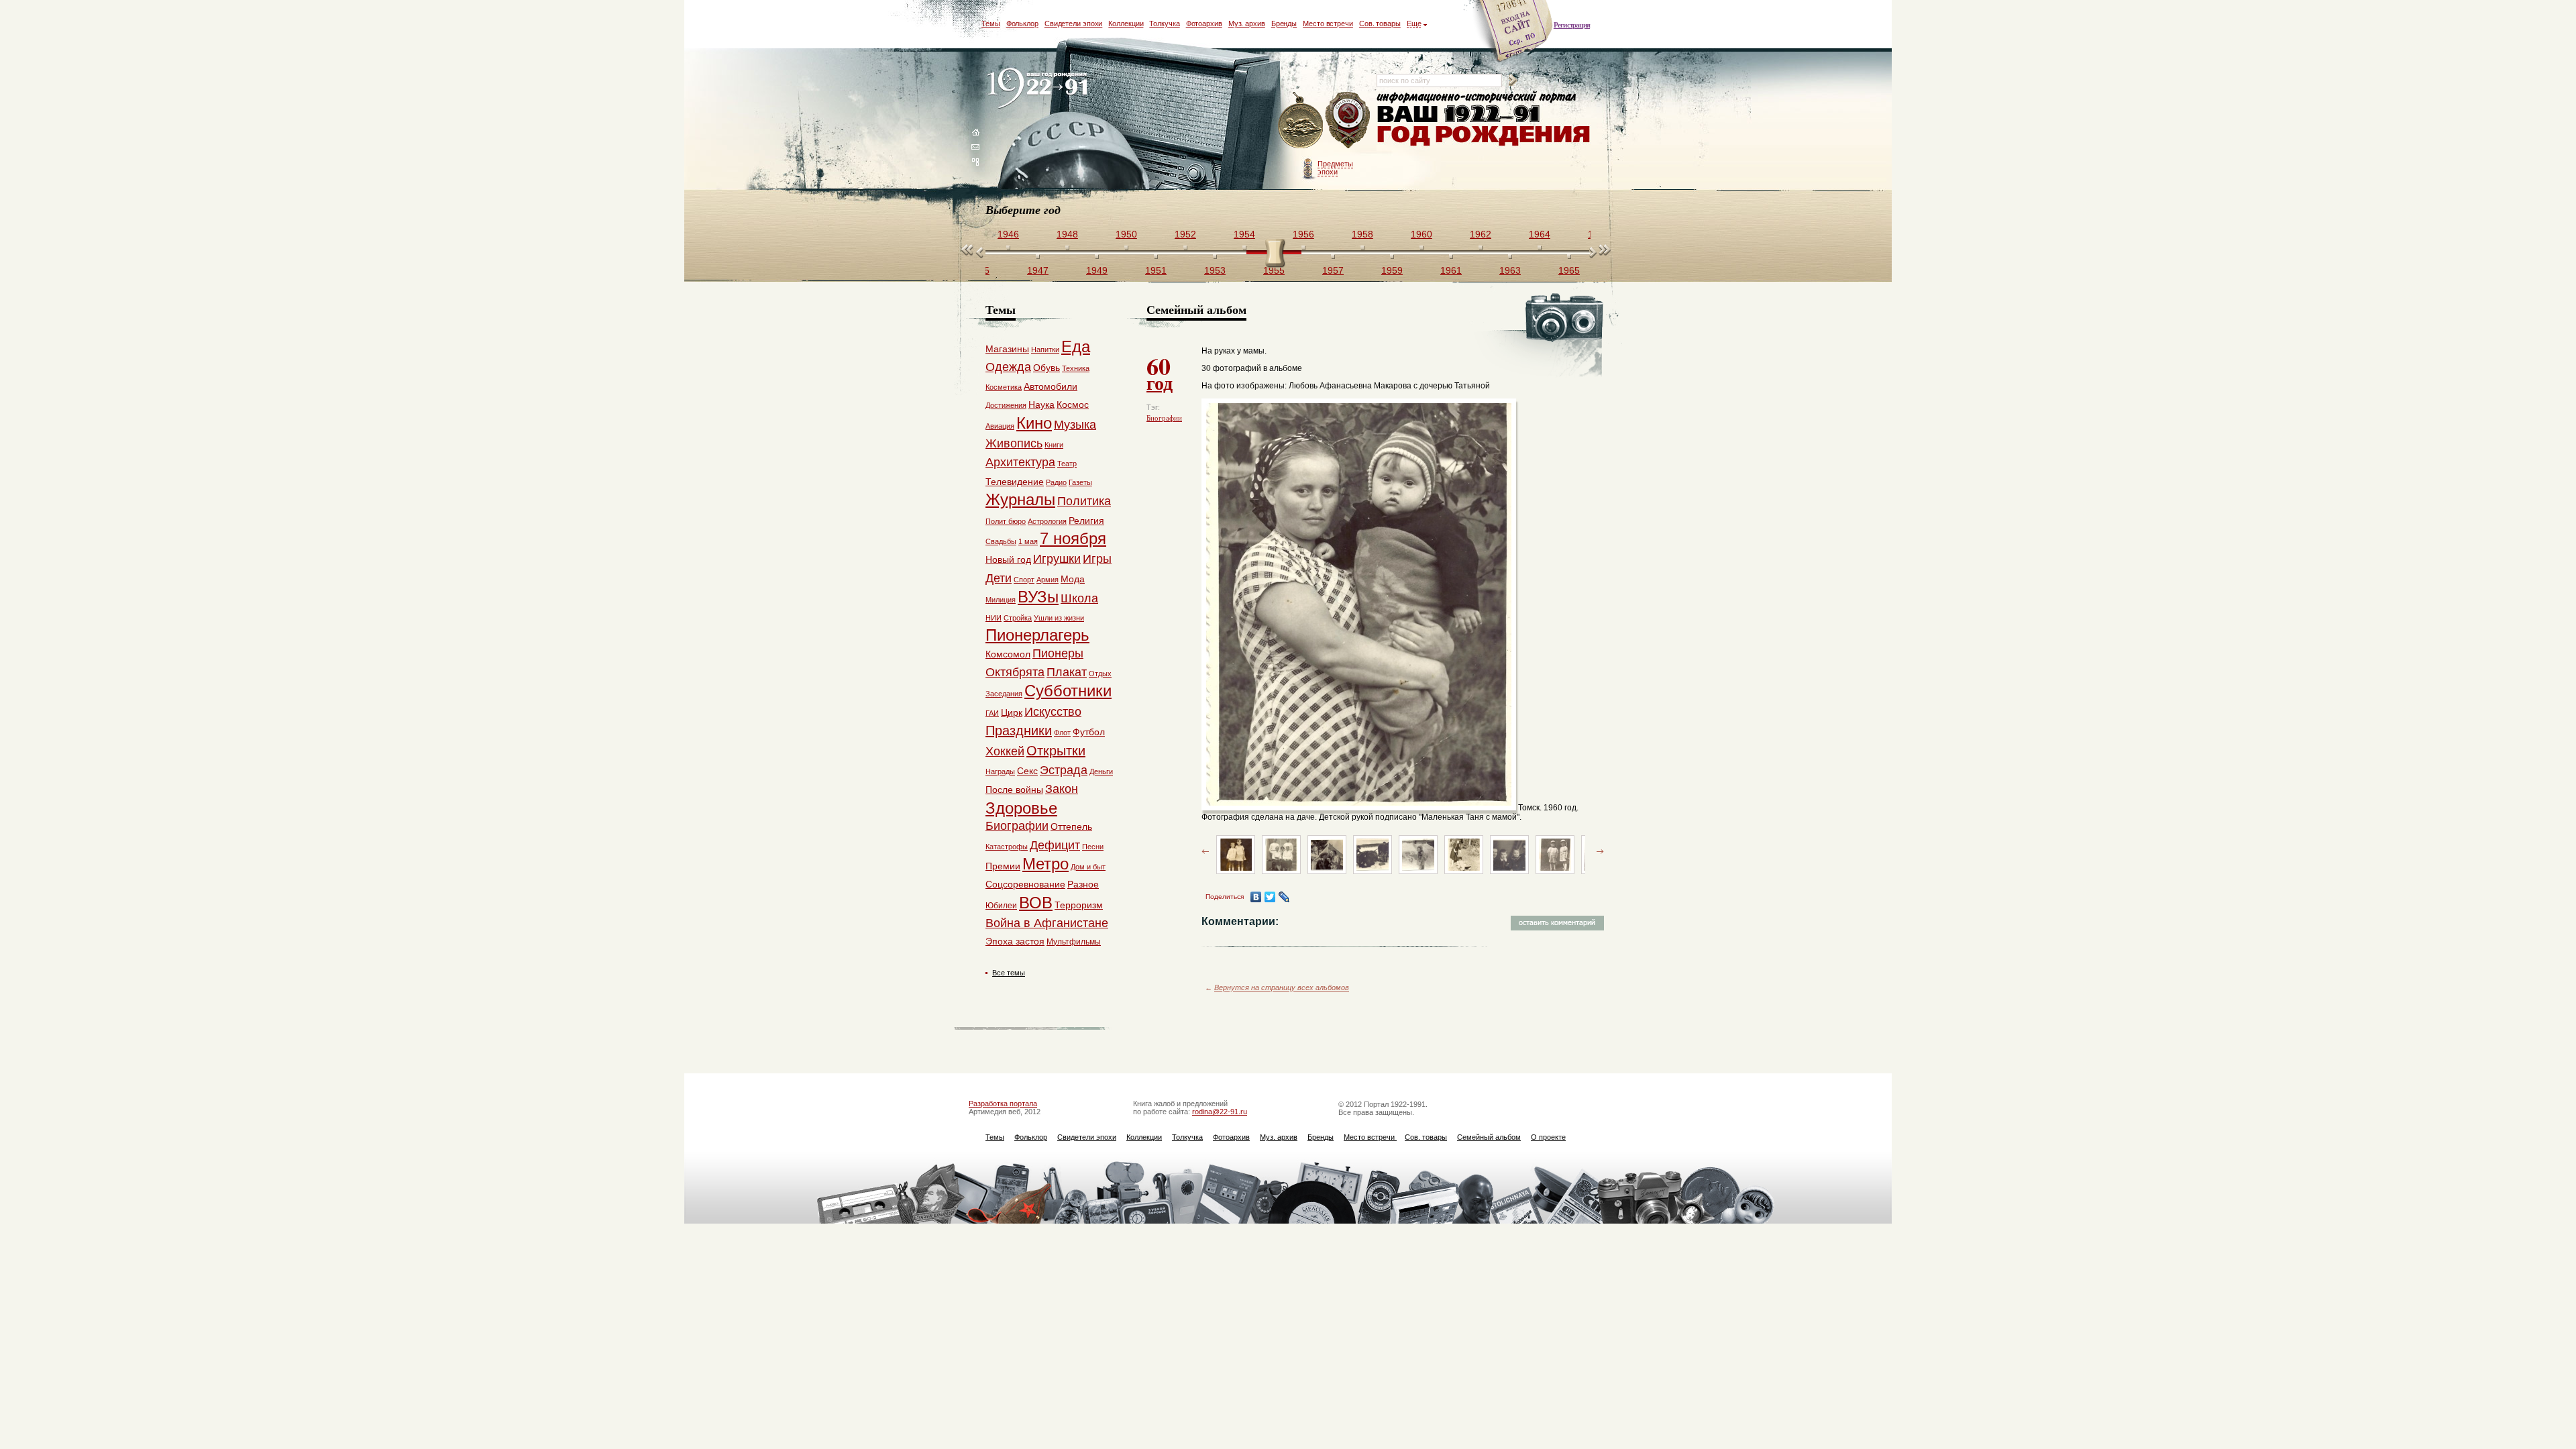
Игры (1097, 559)
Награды (1000, 771)
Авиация (1000, 426)
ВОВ (1036, 903)
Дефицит (1055, 845)
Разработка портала (1003, 1104)
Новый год (1008, 559)
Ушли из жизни (1059, 618)
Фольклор (1022, 23)
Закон (1062, 789)
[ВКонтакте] (1256, 897)
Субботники (1068, 691)
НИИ (994, 618)
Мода (1073, 579)
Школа (1079, 598)
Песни (1093, 847)
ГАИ (992, 713)
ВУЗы (1038, 597)
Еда (1076, 346)
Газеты (1080, 482)
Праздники (1019, 731)
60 (1160, 372)
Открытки (1056, 751)
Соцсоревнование (1025, 884)
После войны (1014, 790)
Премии (1003, 866)
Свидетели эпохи (1074, 23)
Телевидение (1015, 482)
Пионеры (1058, 653)
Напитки (1045, 350)
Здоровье (1021, 808)
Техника (1076, 368)
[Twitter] (1270, 897)
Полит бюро (1006, 521)
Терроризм (1079, 905)
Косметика (1004, 387)
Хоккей (1005, 751)
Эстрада (1064, 770)
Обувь (1046, 368)
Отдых (1100, 674)
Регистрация (1572, 25)
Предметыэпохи (1335, 168)
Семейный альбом (1489, 1137)
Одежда (1008, 367)
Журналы (1020, 499)
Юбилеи (1001, 906)
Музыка (1075, 425)
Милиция (1001, 600)
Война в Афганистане (1047, 923)
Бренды (1284, 23)
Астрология (1047, 521)
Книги (1054, 445)
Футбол (1089, 732)
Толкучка (1164, 23)
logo (1040, 89)
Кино (1034, 423)
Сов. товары (1380, 23)
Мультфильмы (1074, 942)
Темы (991, 23)
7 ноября (1073, 538)
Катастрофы (1007, 847)
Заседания (1004, 694)
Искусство (1053, 712)
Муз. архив (1247, 23)
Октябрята (1015, 672)
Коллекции (1126, 23)
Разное (1083, 884)
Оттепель (1071, 826)
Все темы (1009, 973)
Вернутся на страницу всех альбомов (1282, 987)
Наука (1041, 405)
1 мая (1028, 541)
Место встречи (1328, 23)
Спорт (1024, 580)
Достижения (1006, 405)
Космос (1073, 405)
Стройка (1018, 618)
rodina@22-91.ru (1220, 1112)
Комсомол (1008, 654)
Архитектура (1020, 462)
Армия (1048, 580)
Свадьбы (1001, 541)
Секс (1027, 771)
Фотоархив (1204, 23)
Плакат (1067, 672)
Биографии (1164, 418)
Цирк (1012, 712)
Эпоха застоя (1015, 941)
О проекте (1548, 1137)
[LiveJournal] (1284, 897)
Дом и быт (1088, 867)
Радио (1056, 482)
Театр (1067, 464)
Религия (1086, 521)
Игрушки (1057, 559)
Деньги (1101, 771)
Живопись (1014, 443)
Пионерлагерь (1037, 635)
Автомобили (1051, 386)
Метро (1045, 864)
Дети (999, 578)
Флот (1062, 733)
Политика (1084, 501)
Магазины (1007, 349)
